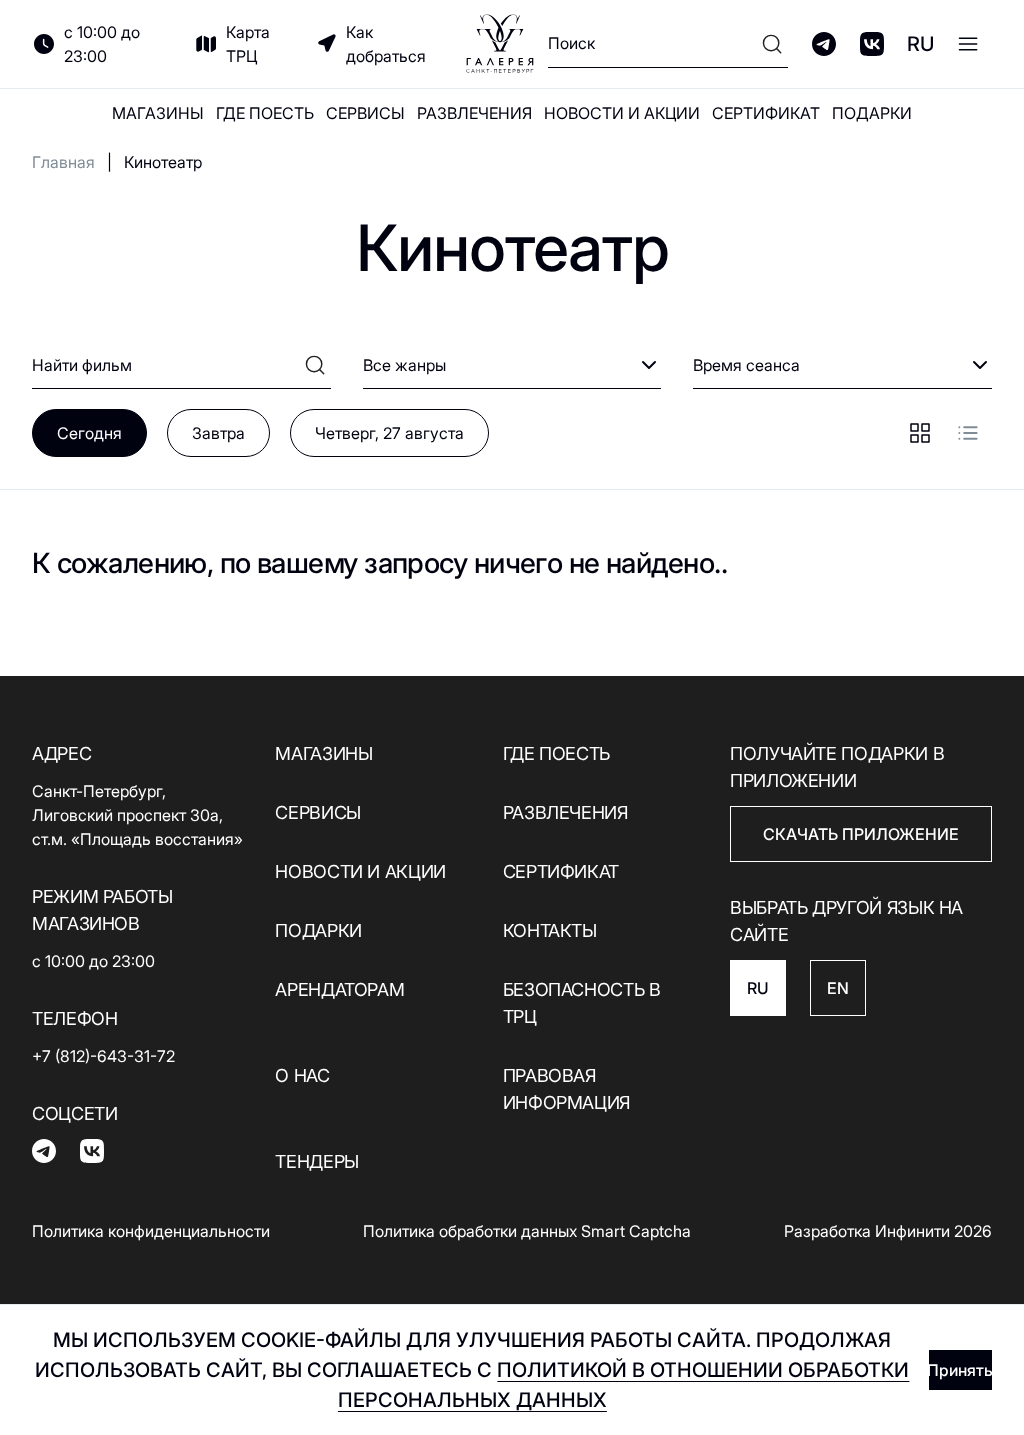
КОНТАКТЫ (550, 930)
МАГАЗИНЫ (158, 113)
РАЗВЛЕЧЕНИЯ (474, 113)
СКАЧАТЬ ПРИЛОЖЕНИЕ (861, 834)
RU (920, 44)
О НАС (302, 1075)
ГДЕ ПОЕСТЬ (265, 113)
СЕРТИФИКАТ (766, 113)
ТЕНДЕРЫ (316, 1161)
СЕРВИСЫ (365, 113)
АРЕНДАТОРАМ (339, 989)
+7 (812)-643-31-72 (103, 1056)
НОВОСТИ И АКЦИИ (622, 113)
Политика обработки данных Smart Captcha (527, 1231)
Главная (63, 162)
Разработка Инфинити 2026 (888, 1231)
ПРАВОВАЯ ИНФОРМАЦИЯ (566, 1089)
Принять (960, 1370)
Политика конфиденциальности (151, 1231)
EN (838, 988)
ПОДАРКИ (872, 113)
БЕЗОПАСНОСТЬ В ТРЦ (582, 1003)
